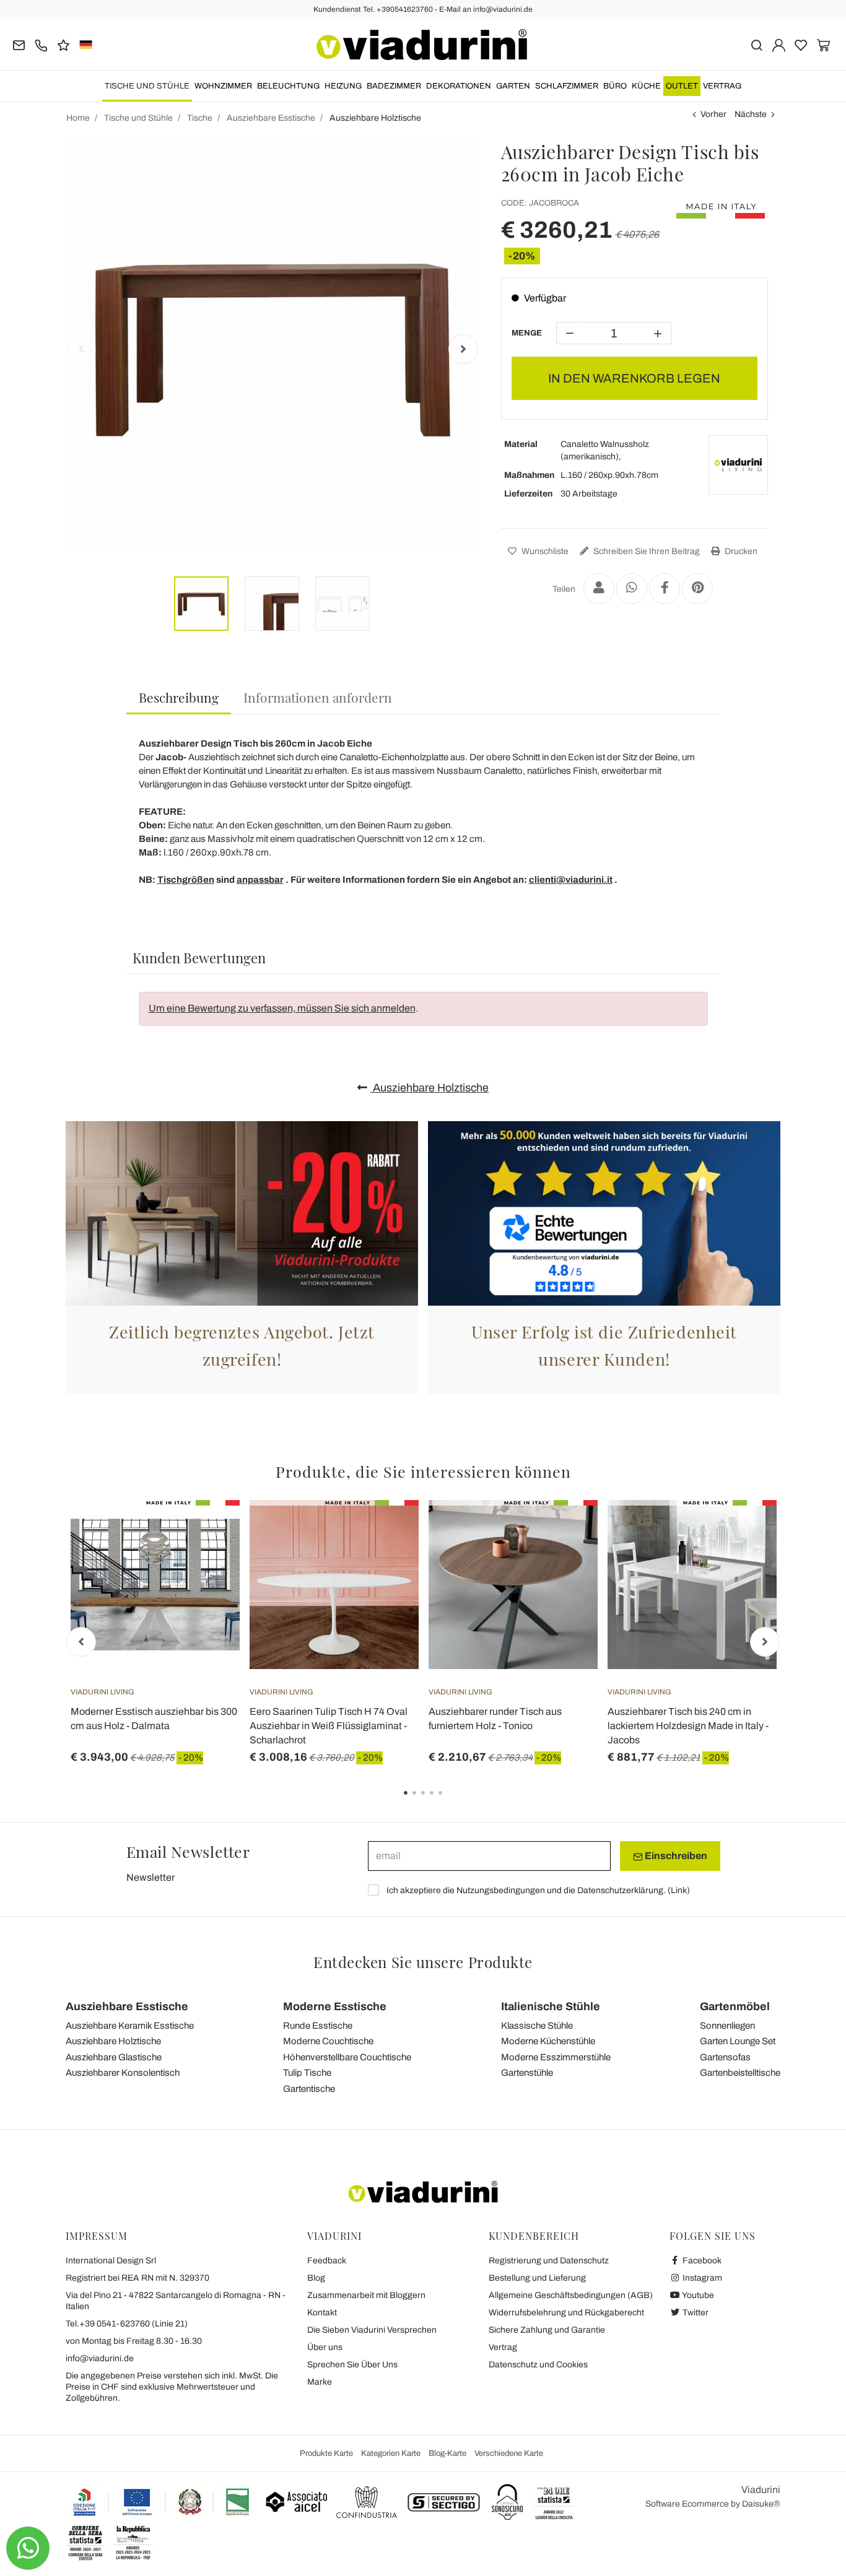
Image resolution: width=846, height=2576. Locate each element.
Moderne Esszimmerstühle (556, 2057)
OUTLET (682, 86)
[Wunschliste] (208, 1561)
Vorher (713, 114)
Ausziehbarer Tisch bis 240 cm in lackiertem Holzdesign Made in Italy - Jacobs (688, 1726)
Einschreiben (675, 1856)
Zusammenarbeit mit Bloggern (366, 2295)
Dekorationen (459, 86)
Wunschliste (544, 551)
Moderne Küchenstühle (548, 2041)
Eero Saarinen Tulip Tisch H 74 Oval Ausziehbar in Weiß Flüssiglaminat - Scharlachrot (329, 1726)
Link (679, 1890)
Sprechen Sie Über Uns (352, 2365)
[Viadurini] (422, 45)
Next (463, 349)
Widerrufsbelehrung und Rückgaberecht (566, 2313)
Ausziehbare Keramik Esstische (130, 2026)
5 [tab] (451, 1802)
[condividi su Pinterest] (697, 589)
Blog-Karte (447, 2453)
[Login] (779, 44)
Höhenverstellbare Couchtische (347, 2057)
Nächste (751, 114)
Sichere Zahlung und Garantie (547, 2330)
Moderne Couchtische (328, 2041)
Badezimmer (394, 86)
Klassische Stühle (537, 2026)
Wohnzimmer (223, 86)
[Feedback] (63, 44)
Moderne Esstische (335, 2006)
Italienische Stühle (551, 2006)
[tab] (179, 698)
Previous (81, 349)
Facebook (701, 2261)
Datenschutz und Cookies (538, 2365)
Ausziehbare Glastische (114, 2057)
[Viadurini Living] (738, 465)
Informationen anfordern (318, 697)
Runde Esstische (318, 2026)
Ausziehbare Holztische (430, 1088)
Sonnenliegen (727, 2026)
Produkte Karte (326, 2453)
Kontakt (322, 2313)
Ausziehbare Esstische (127, 2006)
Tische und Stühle (147, 86)
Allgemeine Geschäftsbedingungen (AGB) (571, 2295)
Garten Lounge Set (738, 2041)
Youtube (697, 2295)
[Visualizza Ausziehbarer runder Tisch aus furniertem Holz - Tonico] (566, 1531)
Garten (513, 86)
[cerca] (757, 44)
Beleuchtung (288, 86)
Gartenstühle (527, 2073)
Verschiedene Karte (509, 2453)
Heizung (343, 86)
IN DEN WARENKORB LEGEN (634, 378)
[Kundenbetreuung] (41, 44)
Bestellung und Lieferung (537, 2278)
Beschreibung (179, 697)
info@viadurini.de (100, 2358)
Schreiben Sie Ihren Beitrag (646, 551)
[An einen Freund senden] (599, 589)
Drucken (740, 551)
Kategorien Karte (391, 2453)
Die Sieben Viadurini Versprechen (372, 2330)
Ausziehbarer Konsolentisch (123, 2073)
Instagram (701, 2278)
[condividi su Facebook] (665, 589)
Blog (316, 2278)
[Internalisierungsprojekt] (162, 2502)
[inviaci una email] (19, 44)
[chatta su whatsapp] (28, 2548)
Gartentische (309, 2089)
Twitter (695, 2313)
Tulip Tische (307, 2073)
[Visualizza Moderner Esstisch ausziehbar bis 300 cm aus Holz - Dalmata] (208, 1531)
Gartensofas (725, 2057)
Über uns (325, 2347)
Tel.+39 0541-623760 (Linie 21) (127, 2324)
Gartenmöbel (735, 2006)
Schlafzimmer (567, 86)
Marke (320, 2382)
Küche (646, 86)
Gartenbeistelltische (740, 2073)
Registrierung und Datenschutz (549, 2261)
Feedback (327, 2261)
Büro (615, 86)
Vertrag (722, 86)
